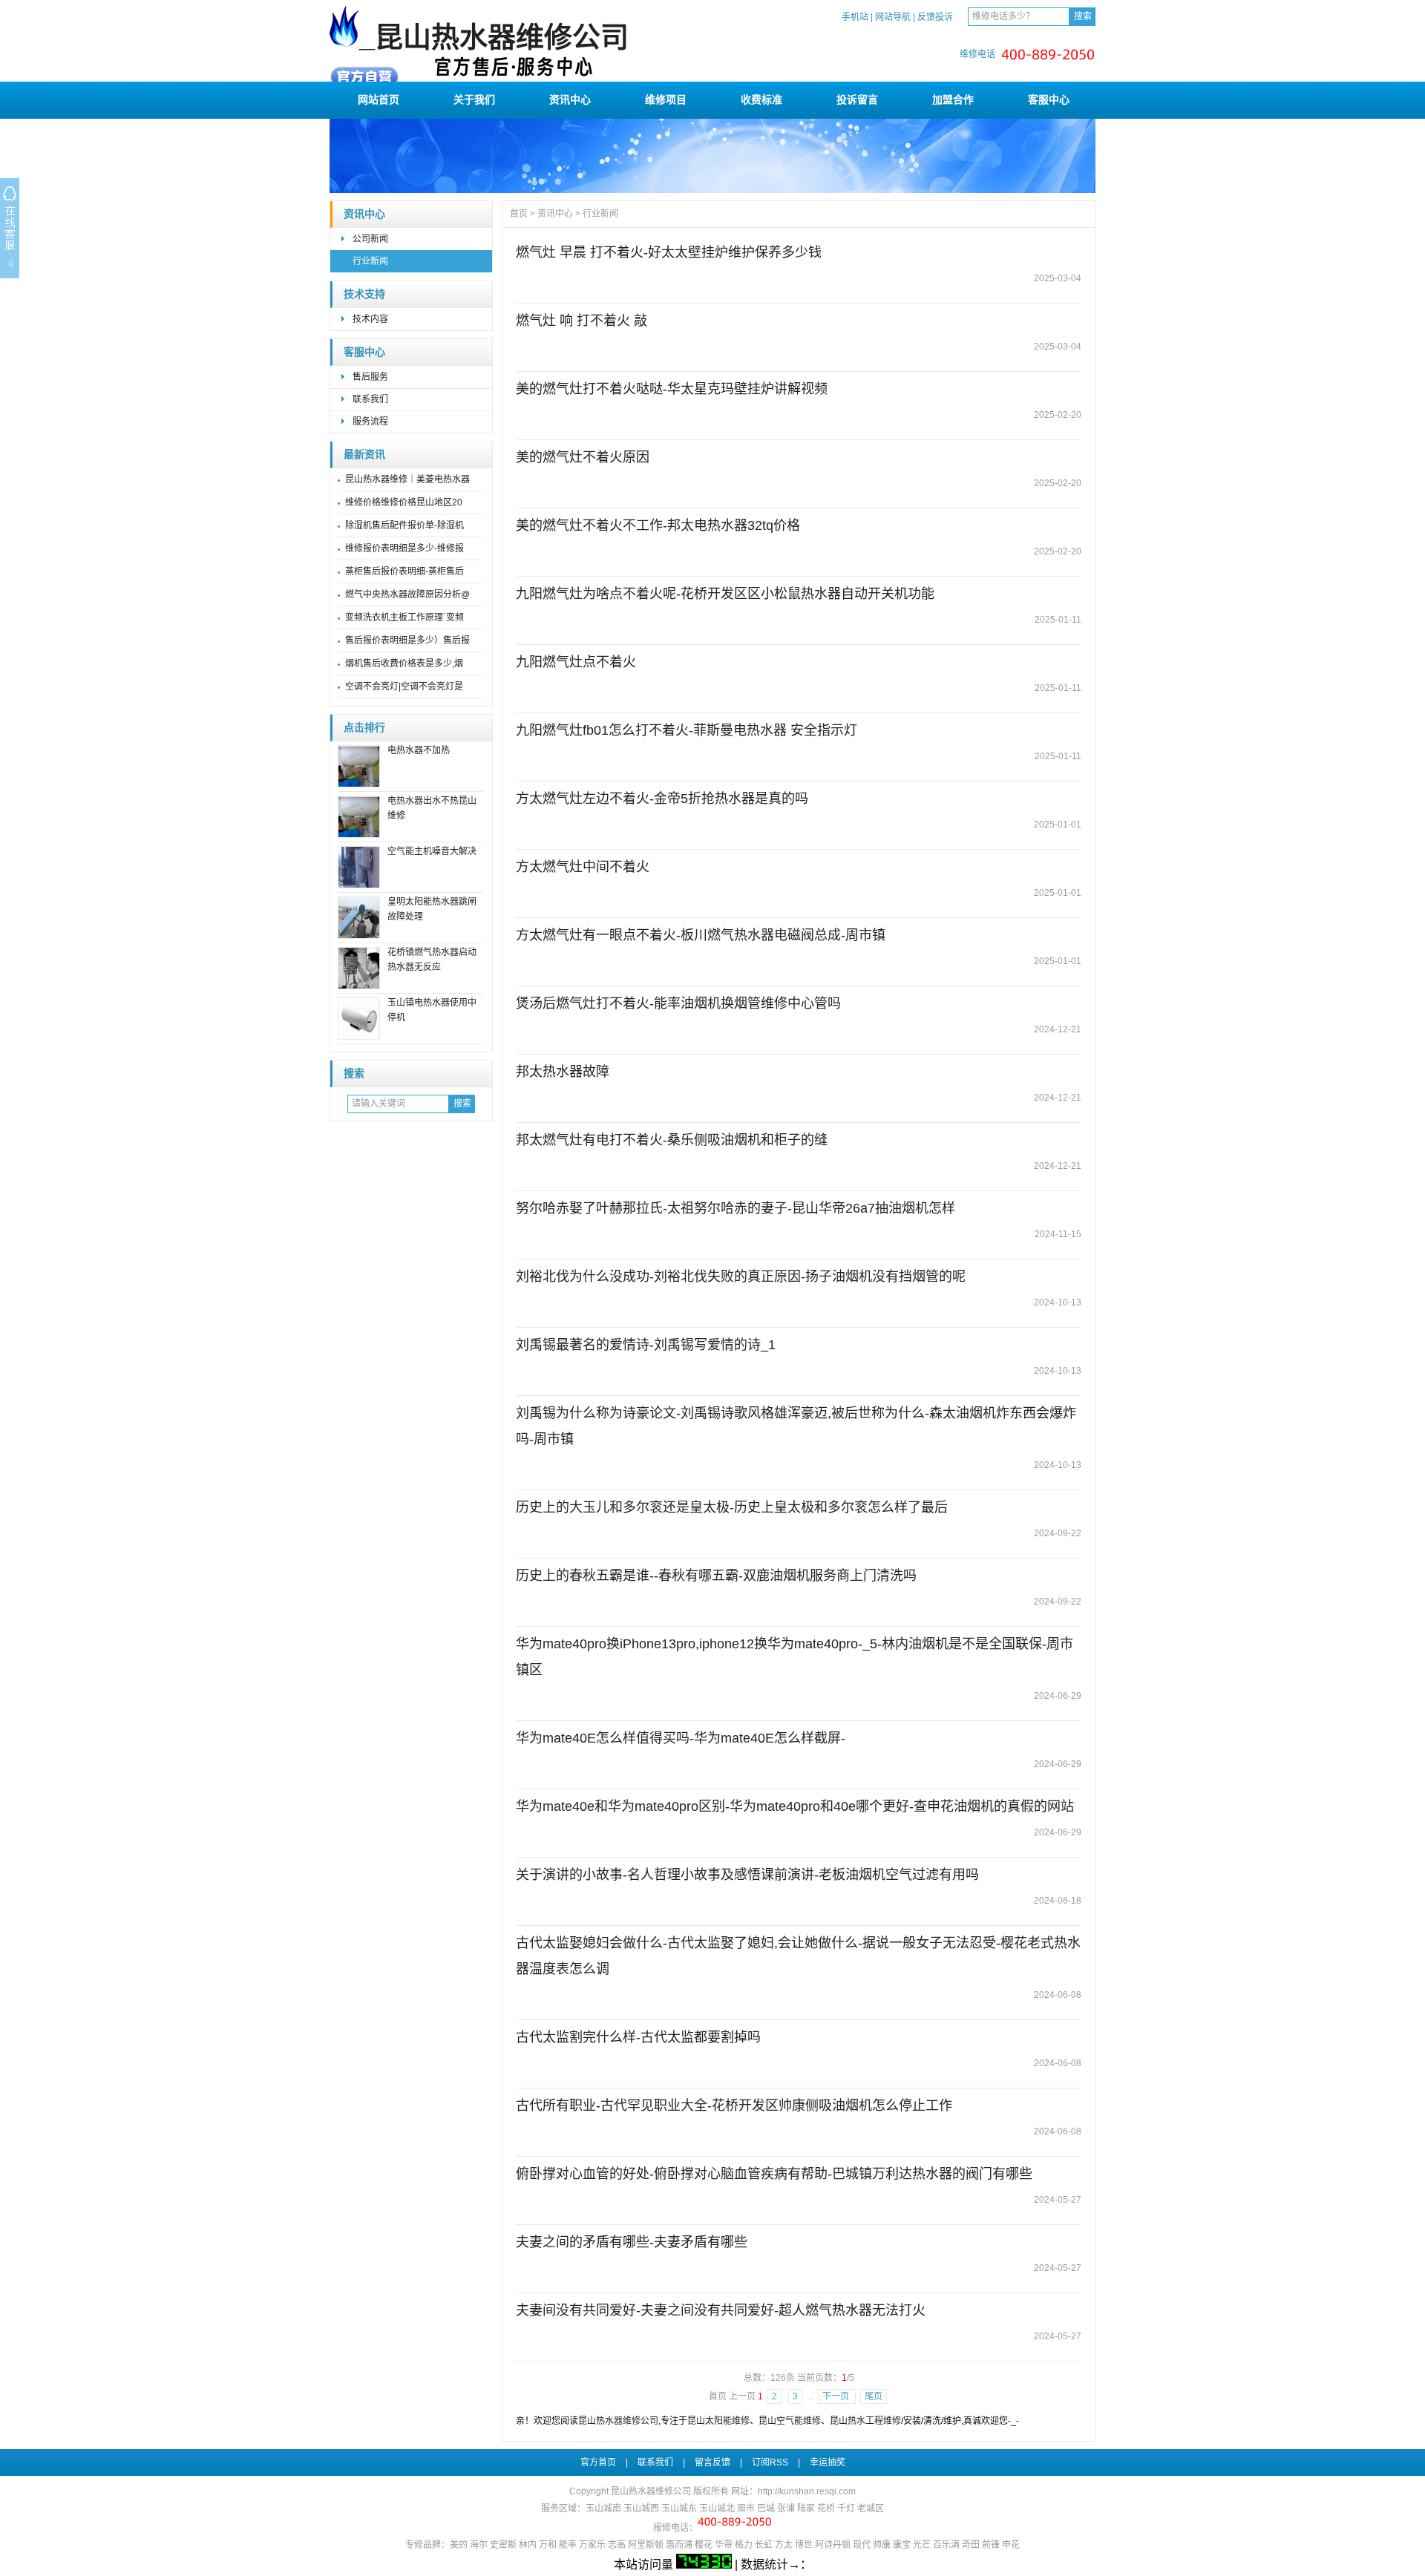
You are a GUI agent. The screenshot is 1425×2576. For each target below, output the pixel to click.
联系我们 (370, 399)
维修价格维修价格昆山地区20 (404, 502)
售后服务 (370, 377)
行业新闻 (370, 261)
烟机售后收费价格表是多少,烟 (404, 663)
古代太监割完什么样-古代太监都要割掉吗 (638, 2037)
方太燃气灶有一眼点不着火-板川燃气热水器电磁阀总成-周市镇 (701, 935)
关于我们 (474, 99)
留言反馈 (712, 2462)
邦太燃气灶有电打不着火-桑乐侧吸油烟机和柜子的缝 (672, 1140)
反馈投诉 (935, 17)
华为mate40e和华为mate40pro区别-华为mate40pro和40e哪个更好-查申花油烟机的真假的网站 (795, 1806)
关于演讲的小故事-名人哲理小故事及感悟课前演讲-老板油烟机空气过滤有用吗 (747, 1875)
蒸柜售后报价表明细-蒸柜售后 (404, 571)
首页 (519, 214)
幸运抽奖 (828, 2462)
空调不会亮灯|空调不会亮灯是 (404, 686)
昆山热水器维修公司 (618, 2421)
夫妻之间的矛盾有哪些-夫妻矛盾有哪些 (632, 2242)
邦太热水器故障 (563, 1072)
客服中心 (1049, 99)
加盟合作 (953, 99)
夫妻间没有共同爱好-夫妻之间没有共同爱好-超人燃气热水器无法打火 (721, 2310)
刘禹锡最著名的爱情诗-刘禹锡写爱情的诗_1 (646, 1345)
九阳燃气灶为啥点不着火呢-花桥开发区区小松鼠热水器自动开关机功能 (725, 594)
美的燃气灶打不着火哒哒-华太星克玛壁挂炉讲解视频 (672, 389)
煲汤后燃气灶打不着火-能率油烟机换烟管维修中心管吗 (678, 1003)
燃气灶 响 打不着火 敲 (582, 321)
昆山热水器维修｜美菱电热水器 (407, 479)
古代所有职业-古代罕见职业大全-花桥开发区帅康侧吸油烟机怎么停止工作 (734, 2105)
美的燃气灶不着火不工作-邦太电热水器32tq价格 (658, 525)
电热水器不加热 (419, 750)
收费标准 (761, 99)
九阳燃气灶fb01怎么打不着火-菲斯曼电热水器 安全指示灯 (687, 730)
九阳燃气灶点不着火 (576, 662)
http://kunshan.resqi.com (807, 2491)
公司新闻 (370, 239)
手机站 (855, 17)
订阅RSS (770, 2462)
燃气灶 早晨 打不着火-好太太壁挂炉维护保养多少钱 (669, 252)
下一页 (837, 2396)
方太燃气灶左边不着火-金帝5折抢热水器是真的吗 (662, 799)
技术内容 (370, 319)
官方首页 (598, 2462)
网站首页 (379, 99)
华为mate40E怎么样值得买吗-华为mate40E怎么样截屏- (681, 1738)
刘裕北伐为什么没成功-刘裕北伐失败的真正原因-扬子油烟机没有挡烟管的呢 (741, 1276)
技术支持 (364, 294)
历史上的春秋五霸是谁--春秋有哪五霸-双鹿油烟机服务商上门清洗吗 (716, 1576)
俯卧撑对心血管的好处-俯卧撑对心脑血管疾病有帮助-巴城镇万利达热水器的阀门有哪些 (774, 2174)
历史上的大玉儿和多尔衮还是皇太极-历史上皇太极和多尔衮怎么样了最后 (732, 1507)
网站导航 (893, 17)
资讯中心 (570, 99)
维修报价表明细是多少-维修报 (404, 548)
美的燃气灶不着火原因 (583, 457)
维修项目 (666, 99)
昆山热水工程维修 (865, 2421)
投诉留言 (857, 99)
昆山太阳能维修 (718, 2421)
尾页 (874, 2396)
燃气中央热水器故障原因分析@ (407, 594)
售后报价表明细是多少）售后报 (407, 640)
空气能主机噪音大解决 (432, 851)
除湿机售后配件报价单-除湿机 (404, 525)
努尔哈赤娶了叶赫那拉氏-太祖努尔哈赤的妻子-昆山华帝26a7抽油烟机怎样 (736, 1208)
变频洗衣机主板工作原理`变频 (404, 617)
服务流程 (370, 422)
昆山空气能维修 (790, 2421)
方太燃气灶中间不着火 (583, 867)
